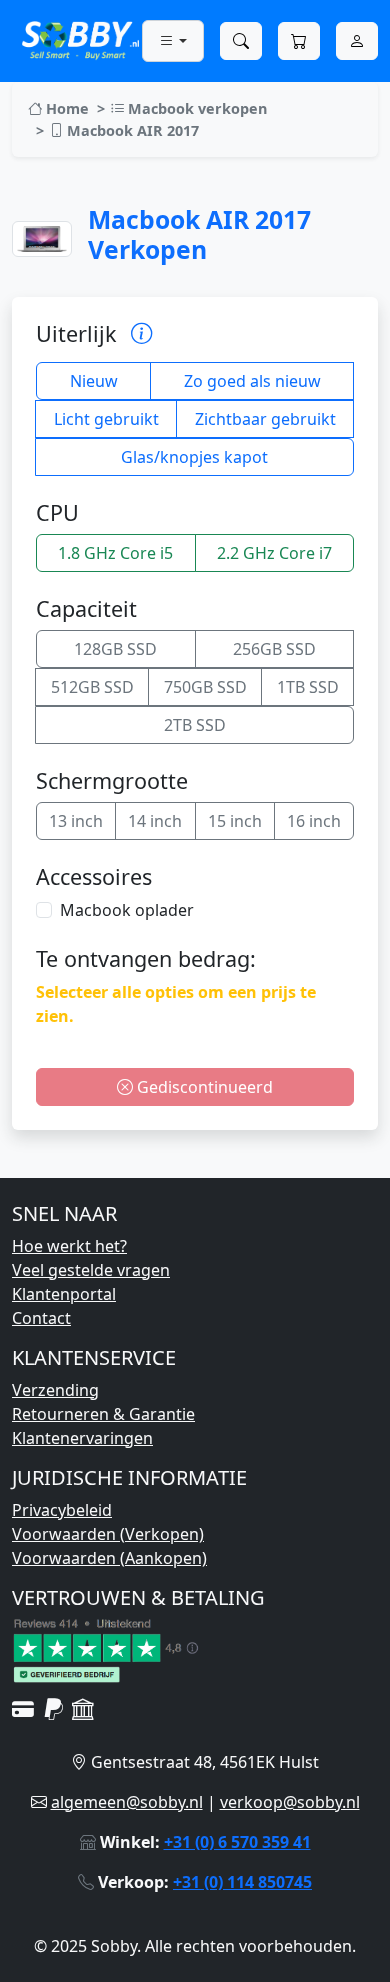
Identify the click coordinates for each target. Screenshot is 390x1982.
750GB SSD (205, 687)
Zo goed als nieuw (252, 381)
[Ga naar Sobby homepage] (80, 38)
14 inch (155, 821)
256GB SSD (274, 649)
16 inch (314, 821)
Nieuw (94, 381)
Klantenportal (64, 1294)
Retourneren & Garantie (103, 1414)
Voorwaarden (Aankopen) (109, 1558)
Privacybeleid (62, 1510)
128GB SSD (115, 649)
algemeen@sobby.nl (127, 1802)
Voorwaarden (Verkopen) (108, 1534)
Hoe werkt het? (69, 1246)
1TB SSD (308, 687)
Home (65, 108)
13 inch (76, 821)
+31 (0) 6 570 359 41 (237, 1842)
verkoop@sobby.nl (290, 1802)
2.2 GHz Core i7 (274, 553)
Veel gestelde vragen (91, 1270)
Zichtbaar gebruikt (265, 419)
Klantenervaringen (82, 1438)
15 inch (235, 821)
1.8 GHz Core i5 (115, 553)
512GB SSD (92, 687)
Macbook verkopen (195, 108)
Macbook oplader (127, 910)
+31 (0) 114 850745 (242, 1882)
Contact (41, 1318)
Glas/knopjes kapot (194, 457)
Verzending (55, 1390)
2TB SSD (195, 725)
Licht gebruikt (106, 419)
